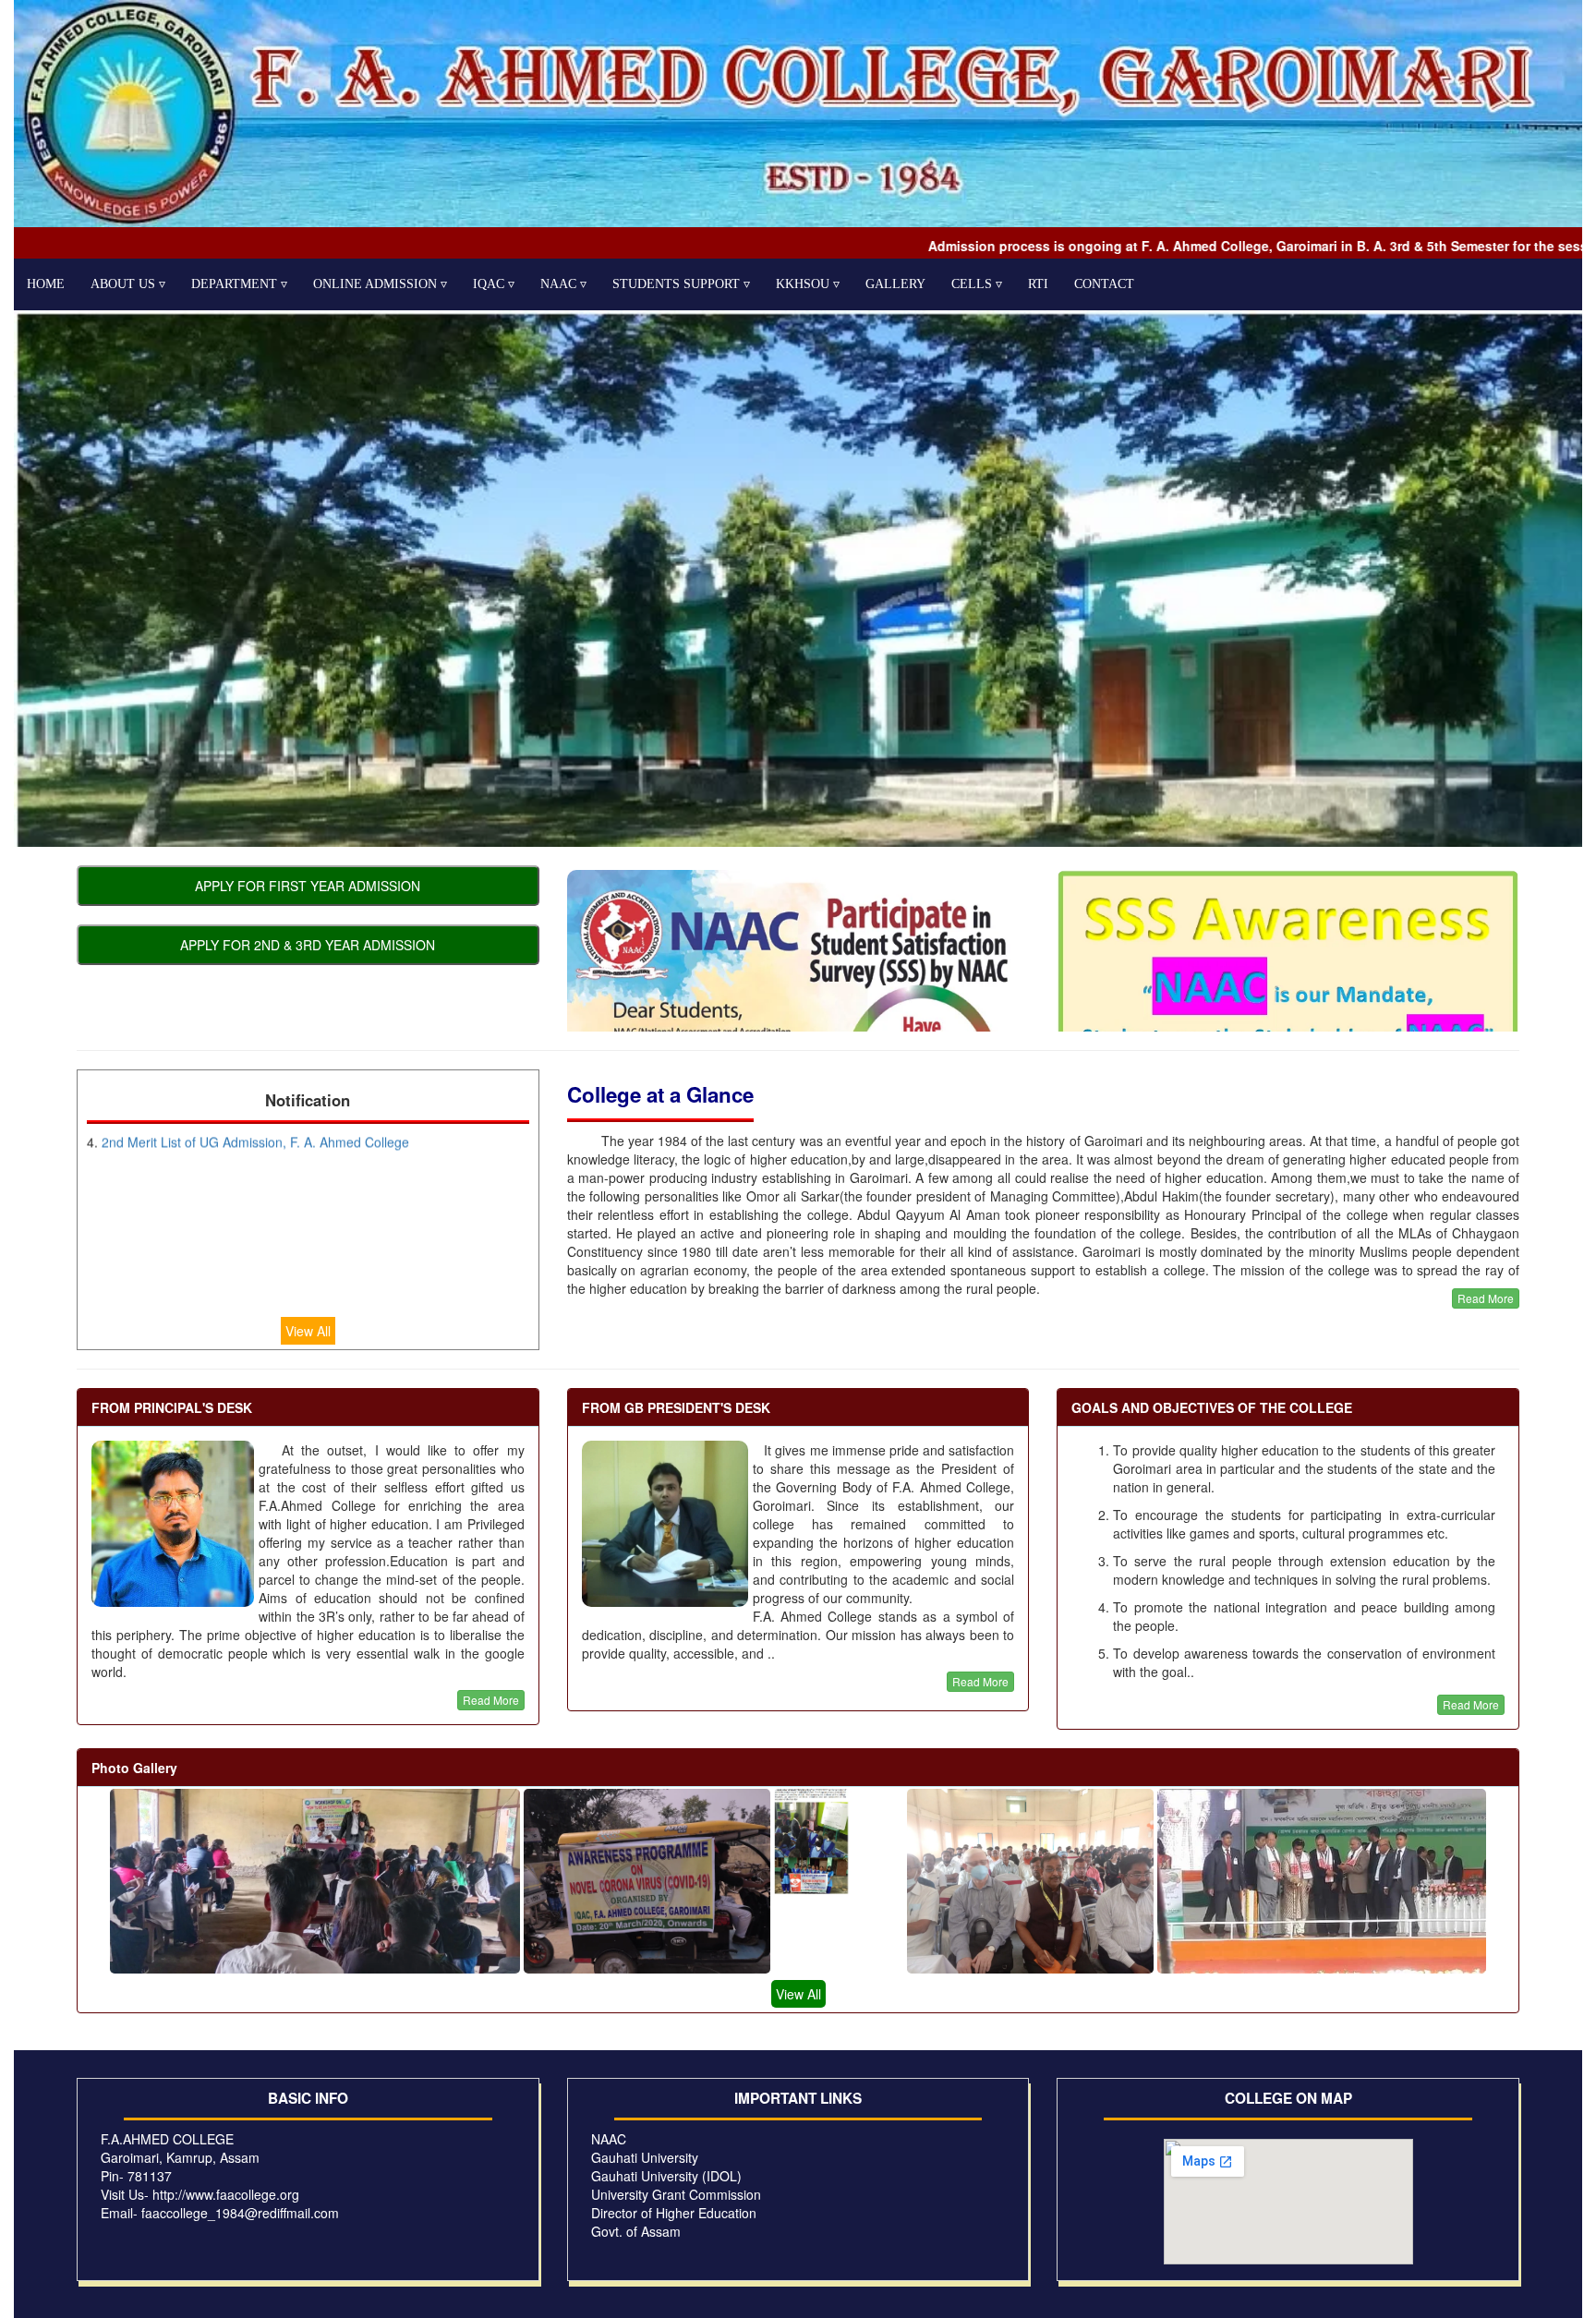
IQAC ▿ (494, 284)
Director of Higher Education (674, 2213)
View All (308, 1331)
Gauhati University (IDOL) (666, 2176)
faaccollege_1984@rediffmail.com (240, 2213)
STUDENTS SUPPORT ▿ (681, 284)
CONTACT (1104, 284)
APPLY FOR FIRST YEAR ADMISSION (308, 886)
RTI (1038, 284)
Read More (1486, 1298)
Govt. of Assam (636, 2231)
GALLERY (895, 284)
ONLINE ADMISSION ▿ (380, 284)
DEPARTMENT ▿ (239, 284)
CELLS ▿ (977, 284)
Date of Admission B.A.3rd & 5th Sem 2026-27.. (241, 1259)
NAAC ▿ (563, 284)
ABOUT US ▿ (128, 284)
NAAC (609, 2139)
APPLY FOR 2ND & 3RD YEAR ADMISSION (308, 945)
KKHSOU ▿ (808, 284)
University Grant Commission (676, 2194)
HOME (46, 284)
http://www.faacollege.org (226, 2194)
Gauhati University (645, 2157)
